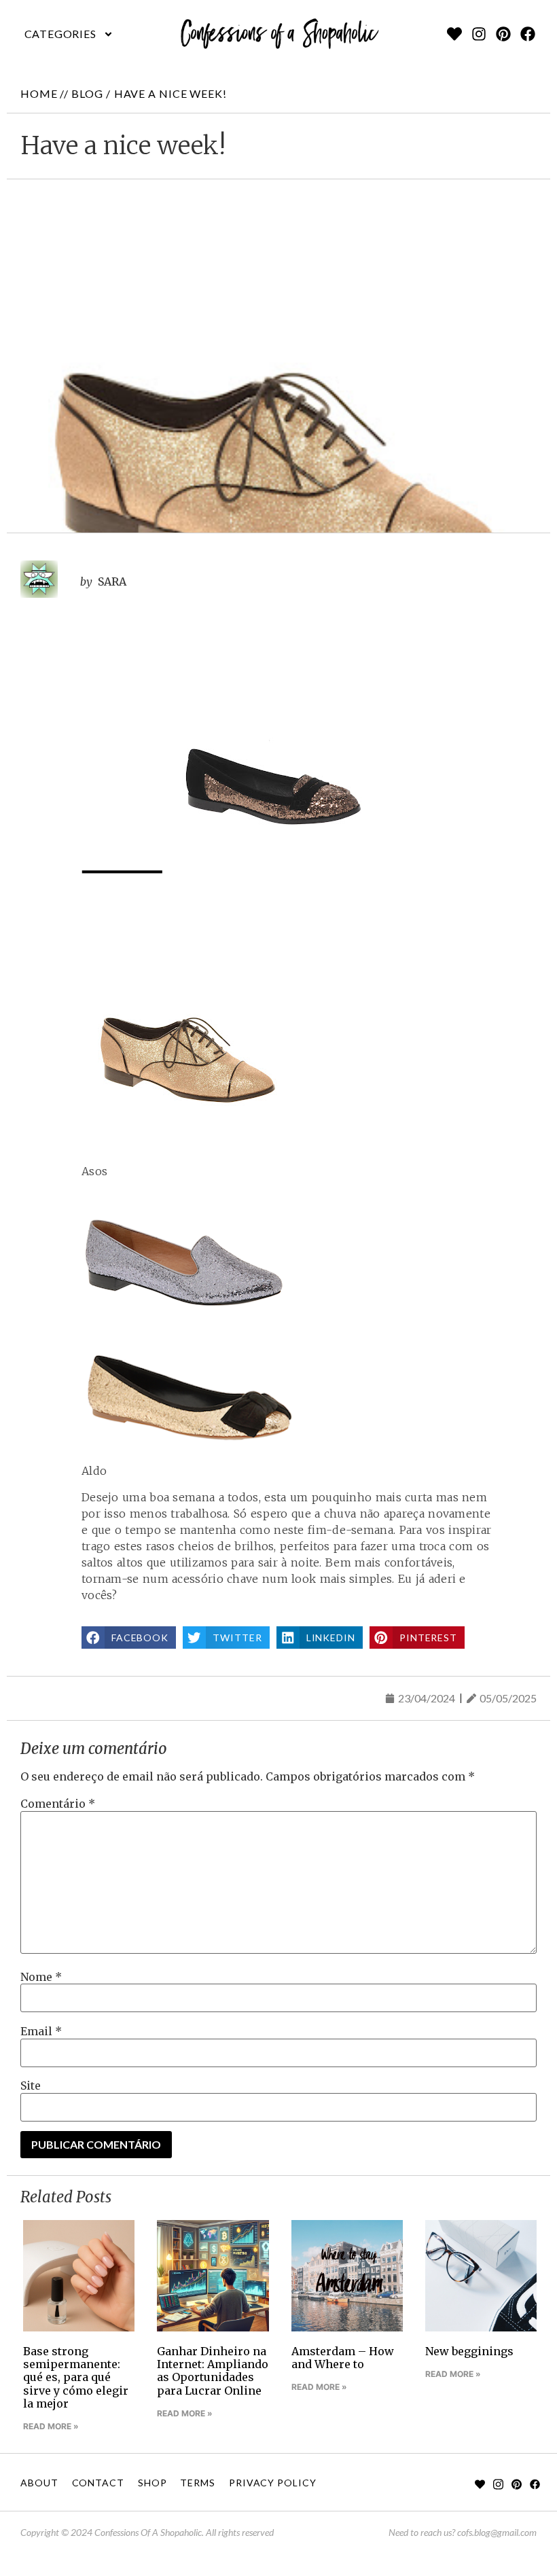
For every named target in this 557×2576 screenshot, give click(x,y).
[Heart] (454, 34)
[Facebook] (528, 34)
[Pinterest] (503, 34)
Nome (41, 1977)
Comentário (58, 1804)
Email (41, 2031)
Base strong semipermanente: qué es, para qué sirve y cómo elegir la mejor (76, 2377)
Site (31, 2086)
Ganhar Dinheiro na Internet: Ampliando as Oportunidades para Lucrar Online (213, 2371)
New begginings (469, 2351)
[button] (69, 34)
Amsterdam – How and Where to (343, 2358)
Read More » (51, 2426)
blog (87, 93)
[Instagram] (479, 34)
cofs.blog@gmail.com (497, 2532)
